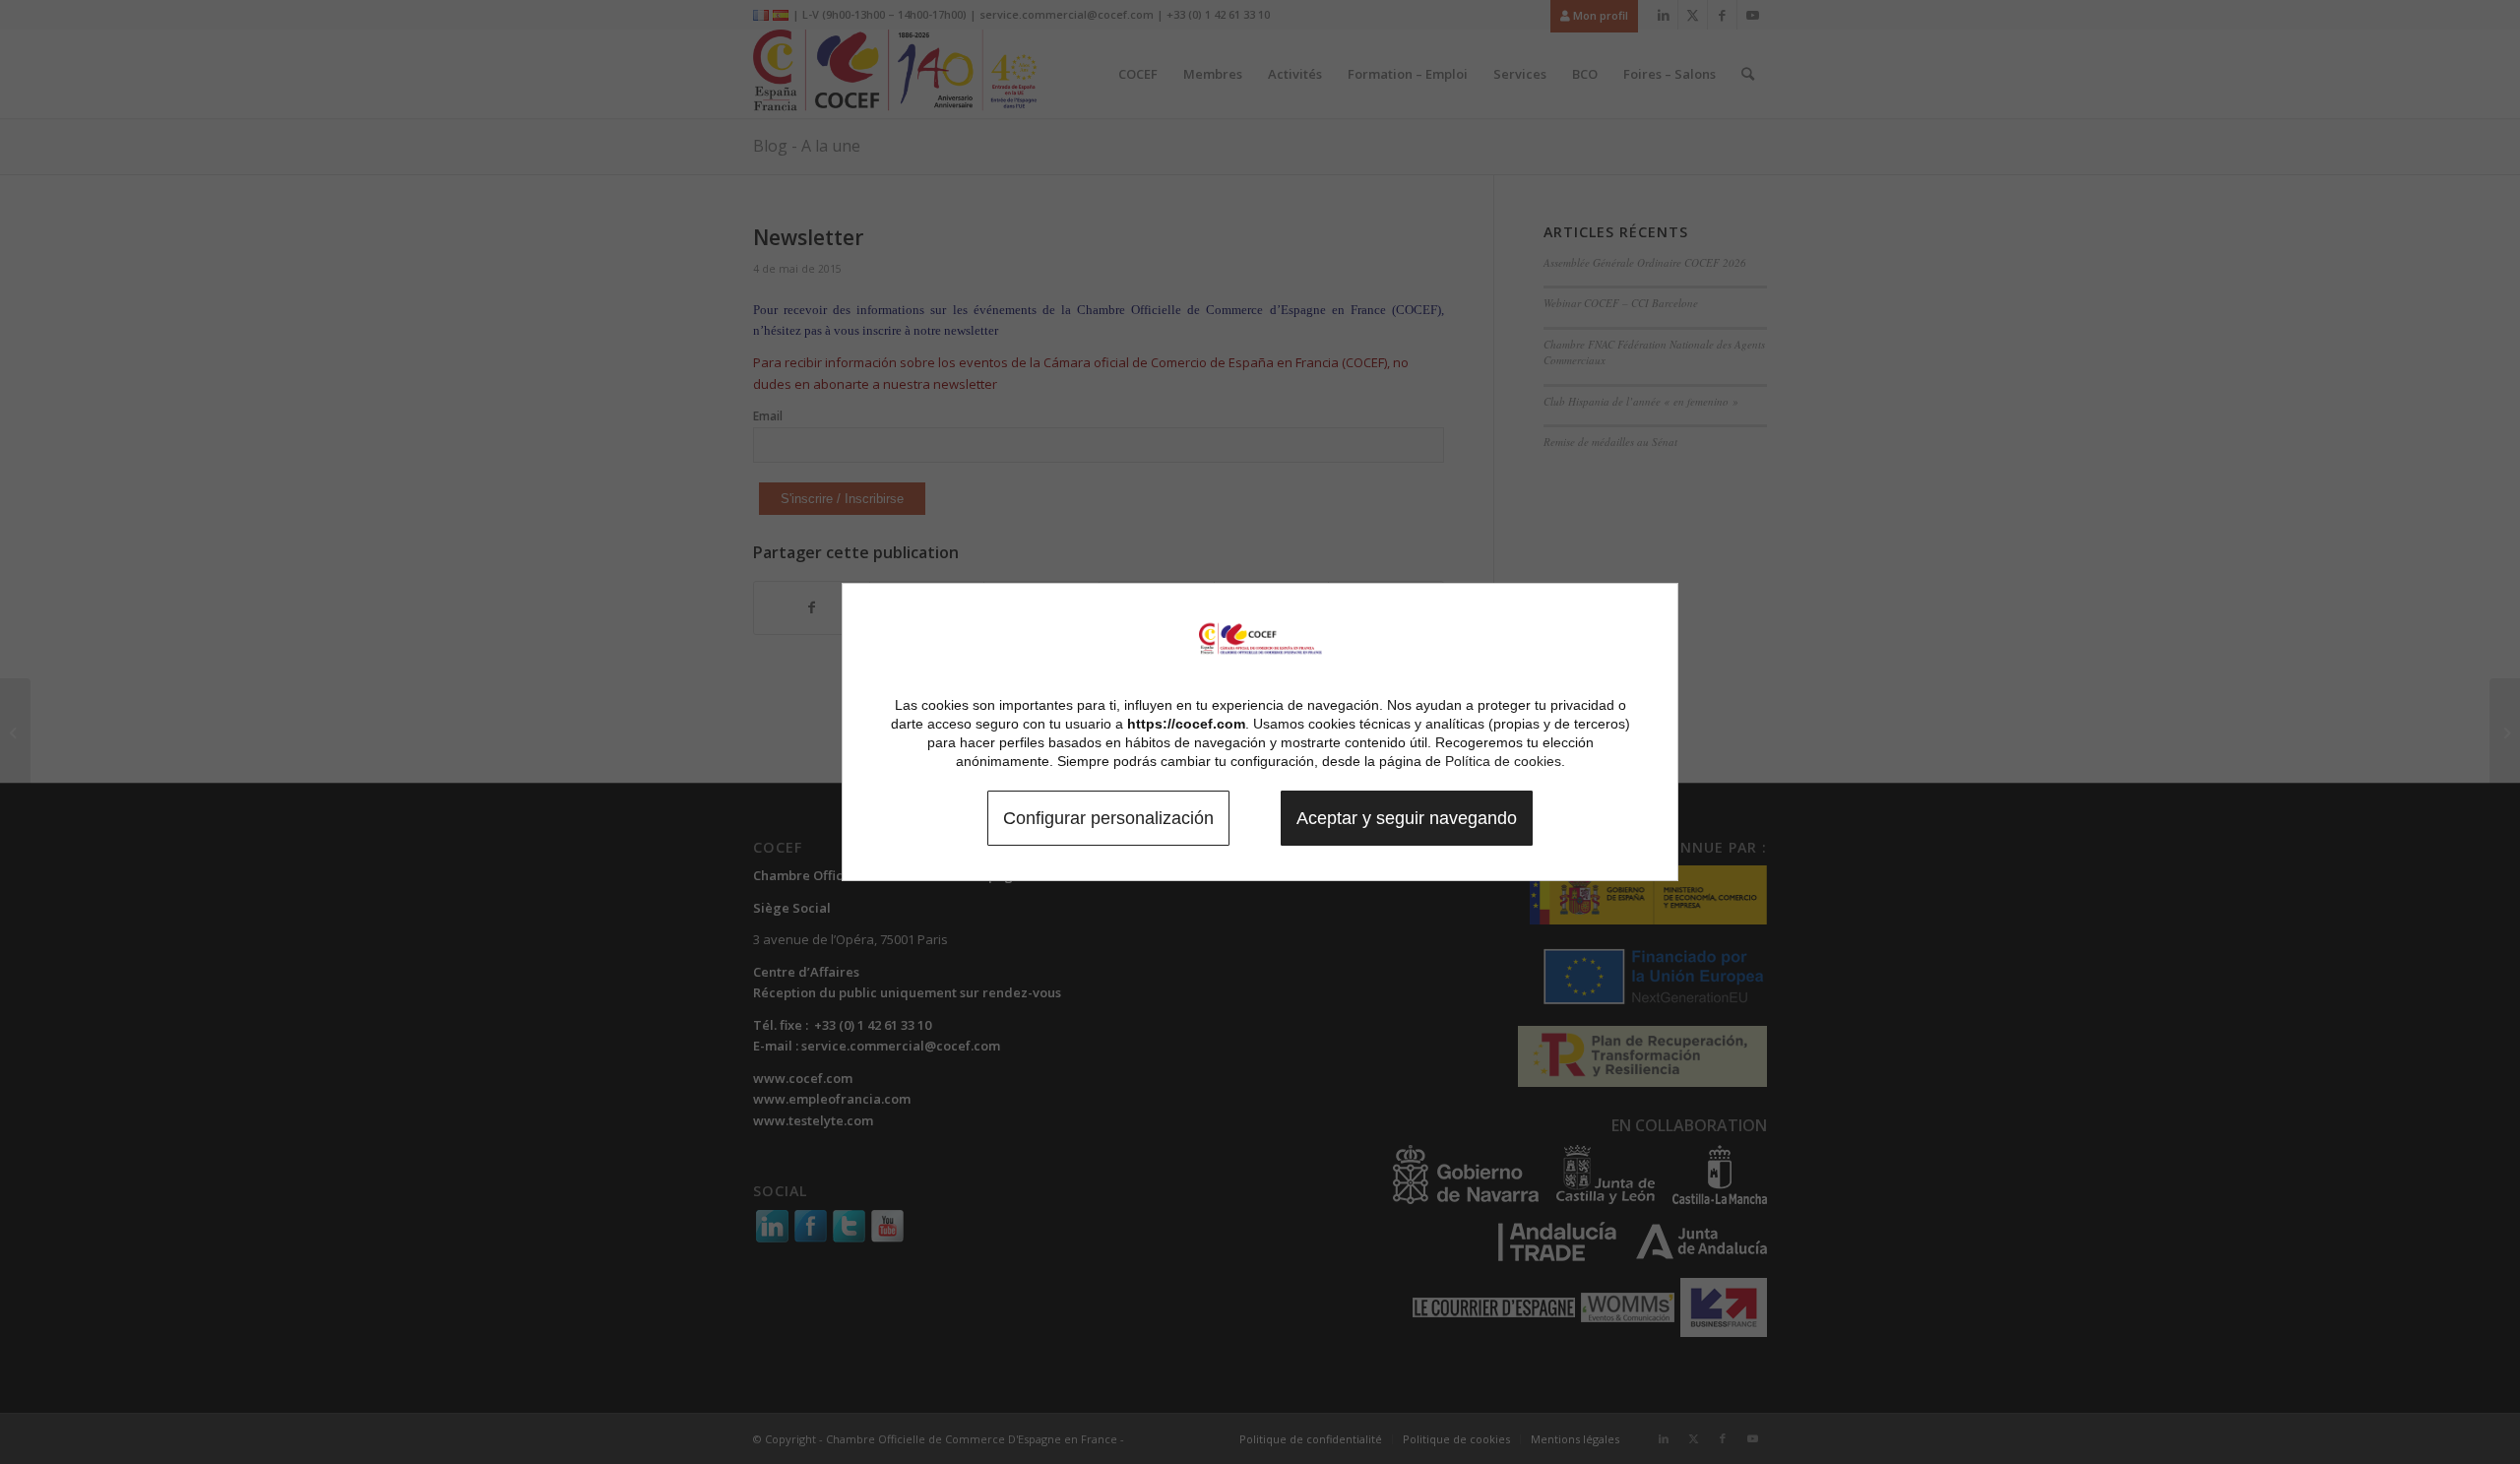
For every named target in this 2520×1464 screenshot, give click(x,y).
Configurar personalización (1108, 818)
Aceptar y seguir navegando (1407, 818)
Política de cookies (1503, 761)
